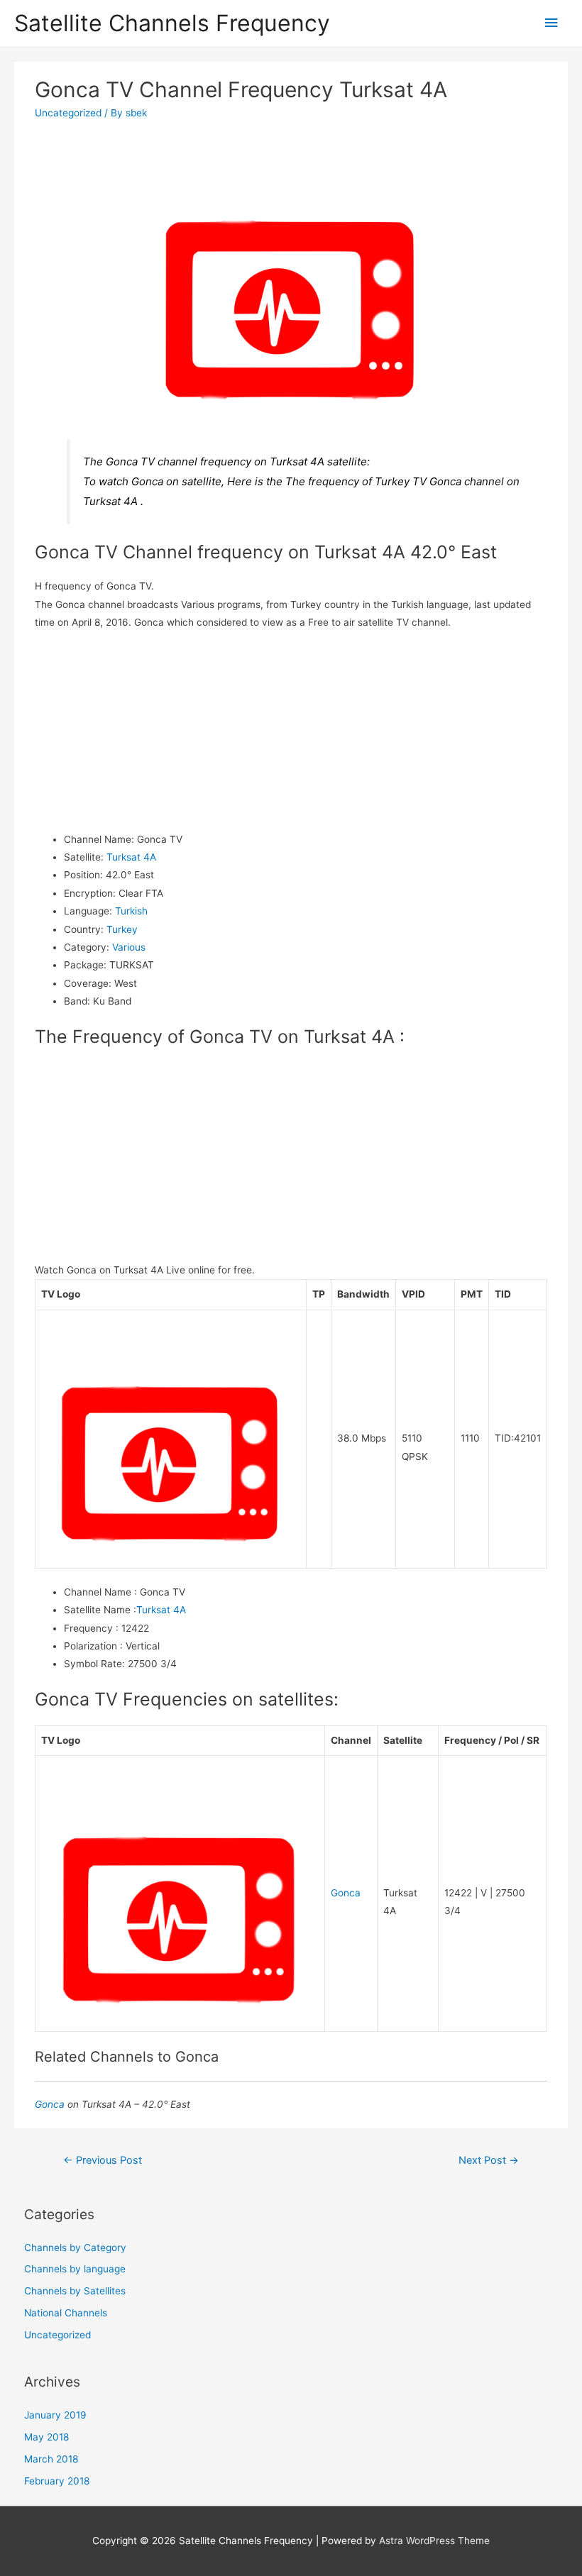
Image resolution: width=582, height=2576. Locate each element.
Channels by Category (75, 2248)
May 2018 (46, 2437)
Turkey (122, 929)
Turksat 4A (131, 857)
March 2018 (51, 2459)
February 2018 (57, 2481)
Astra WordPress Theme (434, 2541)
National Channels (66, 2313)
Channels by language (75, 2269)
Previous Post (103, 2160)
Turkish (131, 911)
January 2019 (55, 2415)
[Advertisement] (291, 731)
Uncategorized (68, 113)
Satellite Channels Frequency (172, 23)
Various (129, 947)
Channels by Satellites (75, 2291)
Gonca (346, 1893)
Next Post (489, 2160)
